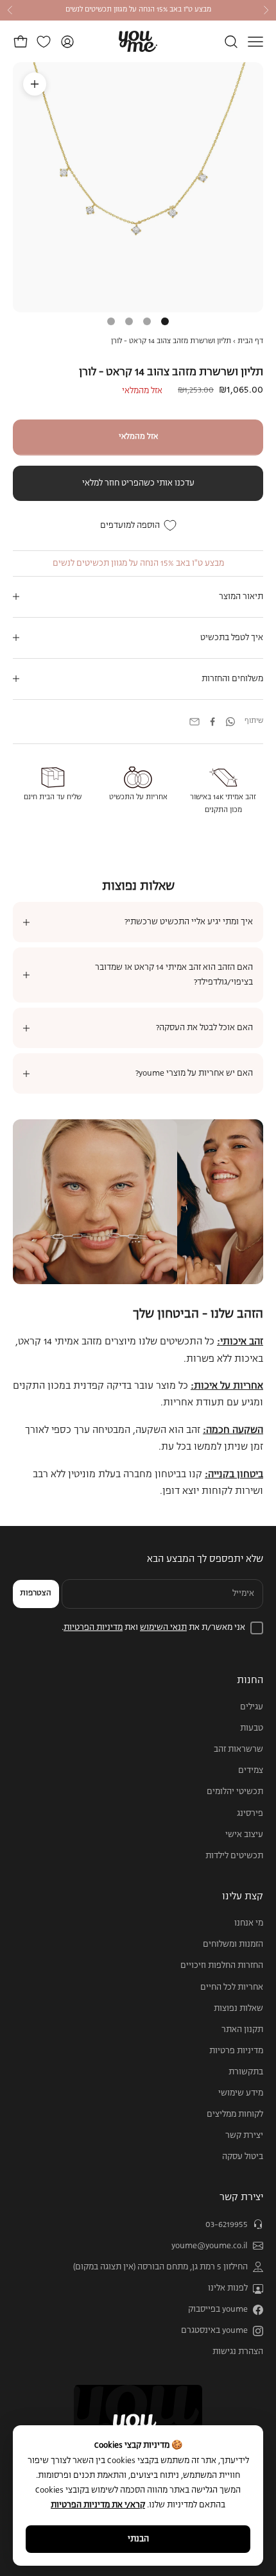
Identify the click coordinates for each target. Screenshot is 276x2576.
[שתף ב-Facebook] (212, 722)
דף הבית (250, 341)
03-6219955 (227, 2225)
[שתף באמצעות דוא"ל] (194, 722)
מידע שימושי (241, 2093)
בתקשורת (246, 2072)
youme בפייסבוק (218, 2309)
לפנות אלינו (228, 2288)
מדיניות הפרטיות (93, 1628)
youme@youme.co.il (210, 2246)
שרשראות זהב (238, 1750)
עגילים (252, 1707)
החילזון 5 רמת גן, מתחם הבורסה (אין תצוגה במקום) (160, 2267)
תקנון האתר (242, 2030)
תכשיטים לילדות (234, 1856)
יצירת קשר (244, 2136)
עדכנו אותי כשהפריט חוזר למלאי (138, 483)
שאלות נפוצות (238, 2009)
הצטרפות (36, 1593)
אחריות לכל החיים (232, 1987)
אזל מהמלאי (138, 437)
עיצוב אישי (244, 1835)
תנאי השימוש (163, 1628)
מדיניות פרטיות (236, 2051)
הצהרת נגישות (238, 2352)
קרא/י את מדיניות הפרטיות (98, 2505)
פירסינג (250, 1814)
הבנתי (138, 2539)
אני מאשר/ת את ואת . (153, 1628)
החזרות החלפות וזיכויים (222, 1966)
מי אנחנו (249, 1923)
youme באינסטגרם (214, 2331)
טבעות (252, 1728)
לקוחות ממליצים (235, 2114)
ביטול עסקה (243, 2157)
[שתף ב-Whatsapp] (230, 722)
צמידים (251, 1771)
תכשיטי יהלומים (235, 1792)
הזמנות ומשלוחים (233, 1945)
